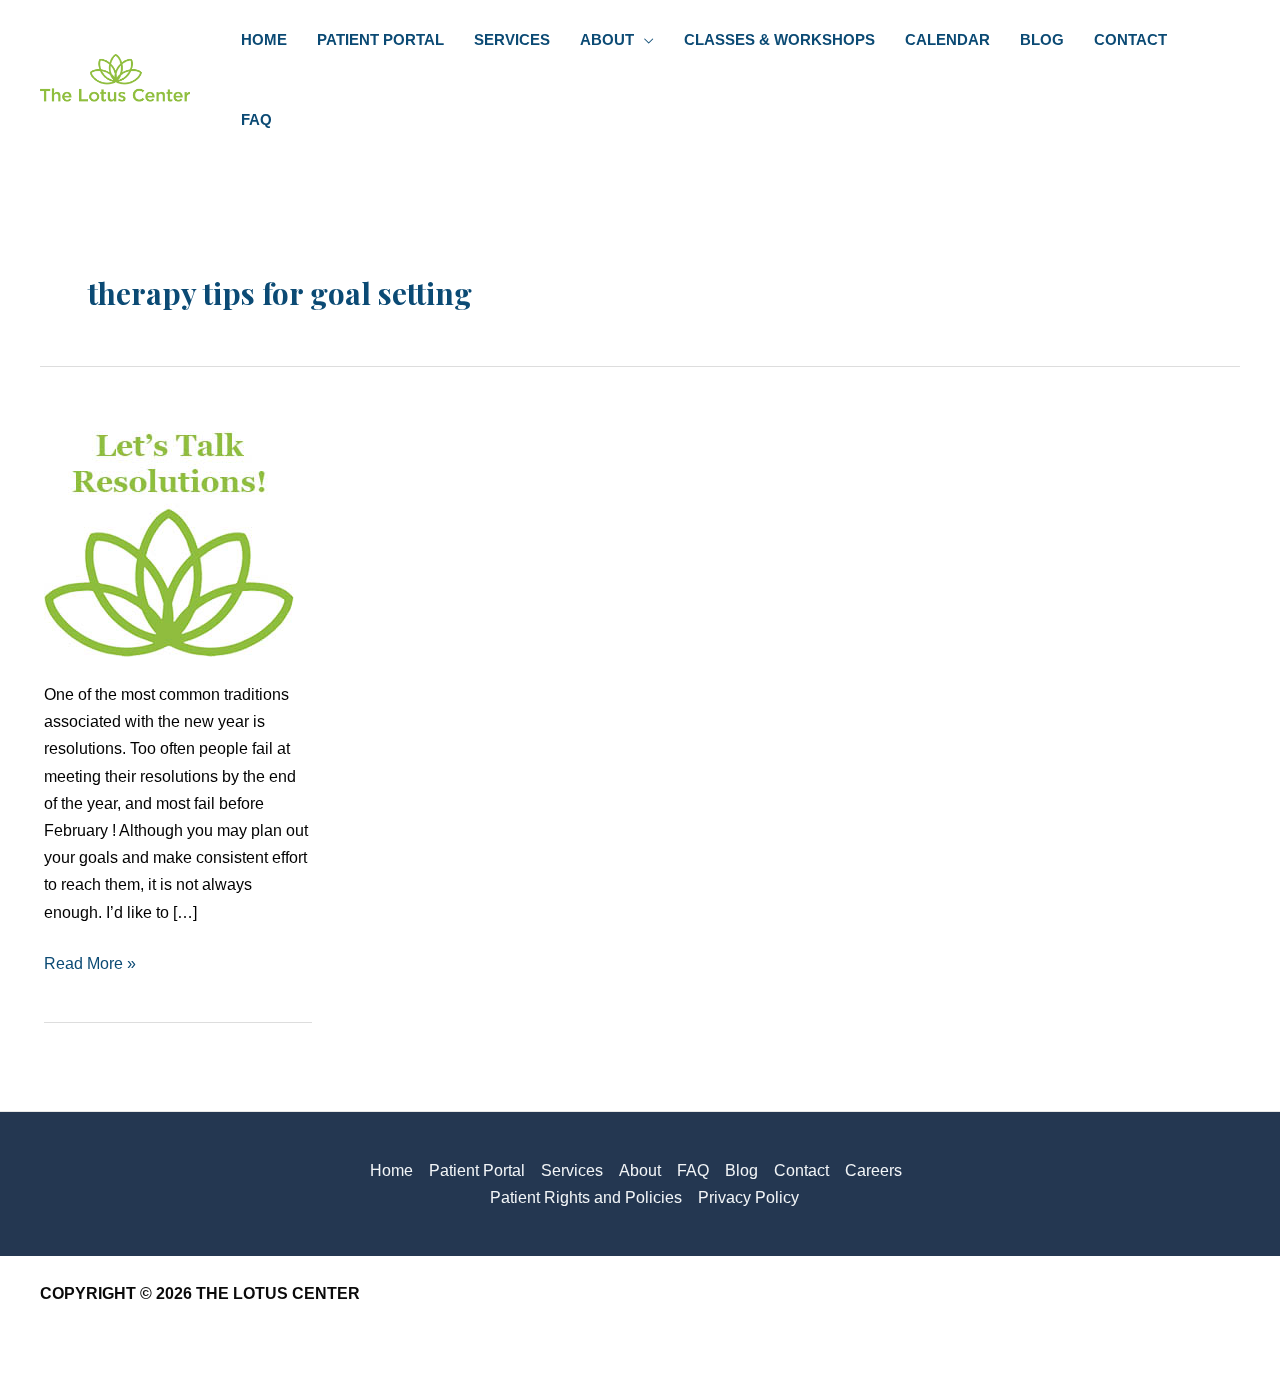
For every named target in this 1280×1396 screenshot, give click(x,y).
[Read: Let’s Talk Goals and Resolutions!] (169, 530)
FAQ (693, 1170)
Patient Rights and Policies (586, 1197)
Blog (741, 1170)
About (640, 1170)
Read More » (90, 965)
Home (391, 1170)
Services (572, 1170)
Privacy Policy (748, 1197)
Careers (873, 1170)
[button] (644, 40)
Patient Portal (477, 1170)
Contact (801, 1170)
